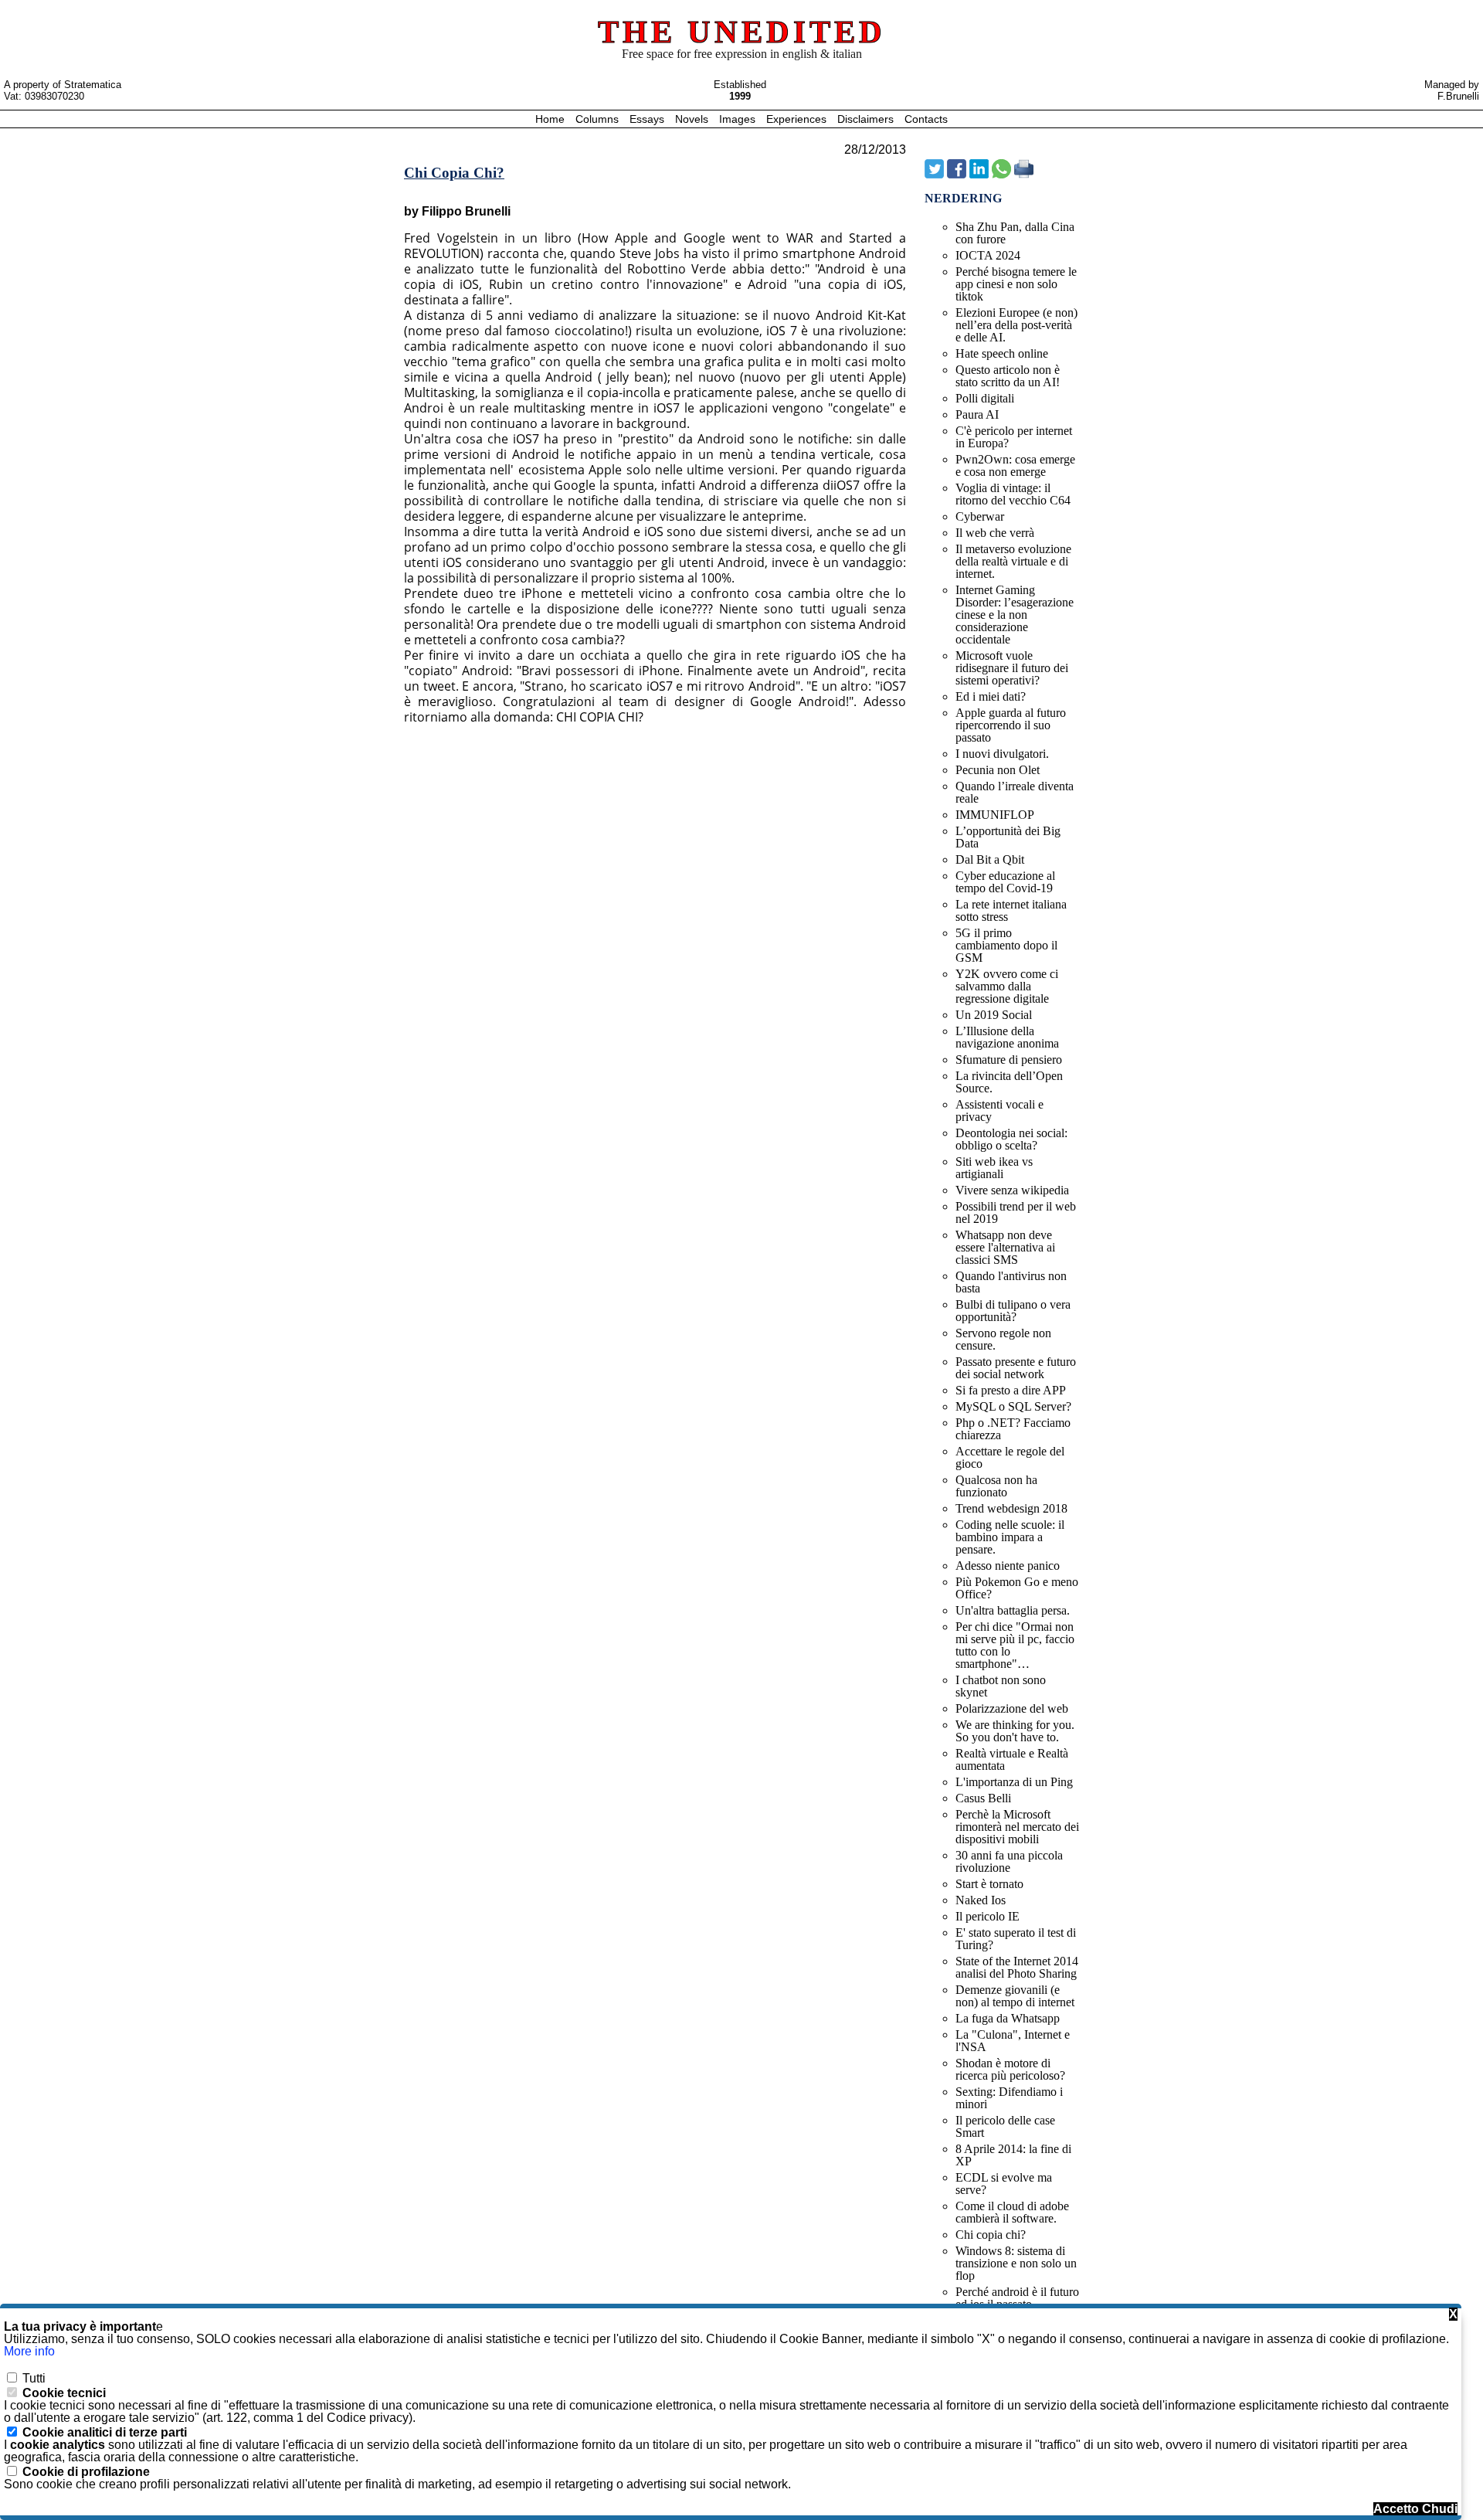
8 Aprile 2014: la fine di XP (1013, 2155)
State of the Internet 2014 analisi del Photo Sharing (1017, 1967)
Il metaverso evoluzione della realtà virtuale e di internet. (1013, 561)
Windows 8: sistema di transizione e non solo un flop (1016, 2263)
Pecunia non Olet (998, 770)
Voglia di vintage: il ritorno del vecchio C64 (1013, 494)
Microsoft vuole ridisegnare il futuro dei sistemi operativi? (1012, 668)
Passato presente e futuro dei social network (1016, 1368)
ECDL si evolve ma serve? (1004, 2184)
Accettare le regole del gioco (1010, 1457)
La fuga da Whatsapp (1008, 2018)
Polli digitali (985, 398)
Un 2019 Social (994, 1015)
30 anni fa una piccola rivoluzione (1009, 1861)
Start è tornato (989, 1884)
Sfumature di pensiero (1009, 1060)
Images (739, 119)
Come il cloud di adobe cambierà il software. (1012, 2212)
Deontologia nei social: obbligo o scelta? (1011, 1139)
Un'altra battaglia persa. (1013, 1610)
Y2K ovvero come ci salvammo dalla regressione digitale (1007, 986)
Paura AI (977, 414)
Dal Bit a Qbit (990, 859)
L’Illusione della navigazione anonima (1007, 1037)
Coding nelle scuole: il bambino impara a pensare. (1010, 1537)
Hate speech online (1002, 353)
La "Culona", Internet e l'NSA (1013, 2041)
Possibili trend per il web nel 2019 (1016, 1212)
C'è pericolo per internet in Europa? (1014, 437)
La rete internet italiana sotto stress (1011, 910)
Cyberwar (980, 516)
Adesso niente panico (1008, 1566)
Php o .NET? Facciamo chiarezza (1013, 1429)
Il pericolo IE (988, 1916)
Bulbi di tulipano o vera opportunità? (1013, 1311)
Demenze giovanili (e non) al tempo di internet (1015, 1996)
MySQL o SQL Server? (1013, 1406)
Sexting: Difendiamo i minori (1009, 2098)
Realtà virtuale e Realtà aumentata (1012, 1759)
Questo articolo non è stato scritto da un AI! (1008, 376)
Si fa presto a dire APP (1011, 1390)
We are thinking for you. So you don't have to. (1015, 1731)
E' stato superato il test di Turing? (1016, 1939)
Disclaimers (867, 119)
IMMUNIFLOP (995, 815)
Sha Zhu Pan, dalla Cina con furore (1015, 233)
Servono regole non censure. (1003, 1339)
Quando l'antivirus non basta (1011, 1282)
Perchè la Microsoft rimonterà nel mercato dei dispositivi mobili (1017, 1827)
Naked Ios (981, 1900)
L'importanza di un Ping (1014, 1782)
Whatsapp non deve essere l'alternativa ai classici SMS (1005, 1247)
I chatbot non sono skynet (1001, 1686)
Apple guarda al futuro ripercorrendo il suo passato (1011, 725)
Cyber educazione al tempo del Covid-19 (1005, 882)
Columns (597, 119)
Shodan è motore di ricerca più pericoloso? (1010, 2069)
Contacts (926, 119)
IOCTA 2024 (988, 255)
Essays (648, 119)
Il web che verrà (995, 533)
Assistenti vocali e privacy (999, 1111)
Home (551, 119)
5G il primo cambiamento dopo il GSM (1006, 945)
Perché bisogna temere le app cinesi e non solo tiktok (1016, 284)
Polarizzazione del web (1012, 1708)
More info (29, 2351)
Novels (693, 119)
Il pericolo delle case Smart (1005, 2126)
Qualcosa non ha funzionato (996, 1486)
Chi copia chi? (991, 2235)
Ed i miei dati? (991, 696)
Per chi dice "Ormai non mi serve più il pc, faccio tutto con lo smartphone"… (1015, 1645)
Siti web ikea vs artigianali (994, 1168)
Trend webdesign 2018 (1011, 1508)
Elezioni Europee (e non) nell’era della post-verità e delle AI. (1016, 325)
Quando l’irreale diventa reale (1015, 792)
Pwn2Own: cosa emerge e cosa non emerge (1015, 465)
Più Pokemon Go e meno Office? (1017, 1588)
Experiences (798, 119)
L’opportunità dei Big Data (1008, 837)
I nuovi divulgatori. (1002, 754)
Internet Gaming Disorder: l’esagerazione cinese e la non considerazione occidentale (1015, 615)
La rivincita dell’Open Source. (1009, 1082)
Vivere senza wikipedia (1012, 1190)
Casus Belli (983, 1798)
